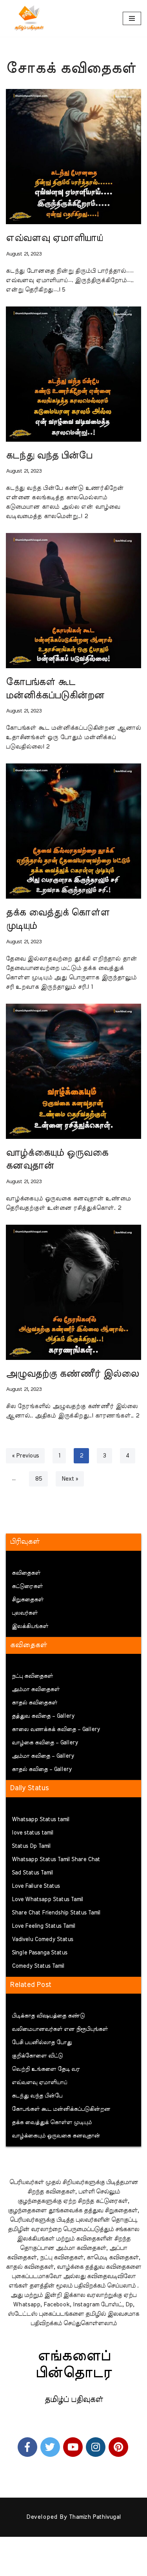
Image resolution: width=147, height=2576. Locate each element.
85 (38, 1479)
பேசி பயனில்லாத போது (42, 2043)
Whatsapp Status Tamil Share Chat (56, 1860)
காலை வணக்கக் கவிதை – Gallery (56, 1729)
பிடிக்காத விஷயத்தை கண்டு (48, 2016)
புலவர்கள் (25, 1613)
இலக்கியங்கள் (30, 1626)
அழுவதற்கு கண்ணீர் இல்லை (72, 1374)
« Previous (25, 1456)
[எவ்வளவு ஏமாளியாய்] (73, 157)
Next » (70, 1479)
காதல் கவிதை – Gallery (42, 1769)
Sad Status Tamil (32, 1873)
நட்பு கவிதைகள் (32, 1676)
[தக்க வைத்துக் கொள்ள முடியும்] (73, 831)
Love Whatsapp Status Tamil (47, 1900)
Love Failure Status (36, 1886)
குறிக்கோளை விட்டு (37, 2056)
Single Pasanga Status (40, 1953)
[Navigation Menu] (132, 18)
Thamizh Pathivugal (95, 2517)
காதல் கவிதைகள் (34, 1703)
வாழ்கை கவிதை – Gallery (45, 1743)
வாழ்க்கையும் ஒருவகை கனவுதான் (56, 2136)
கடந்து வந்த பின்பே (49, 456)
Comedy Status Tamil (38, 1966)
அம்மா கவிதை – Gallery (43, 1756)
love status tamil (33, 1833)
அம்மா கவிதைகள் (36, 1690)
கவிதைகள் (26, 1573)
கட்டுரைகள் (27, 1586)
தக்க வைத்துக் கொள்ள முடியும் (52, 2123)
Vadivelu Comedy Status (43, 1940)
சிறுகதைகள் (28, 1600)
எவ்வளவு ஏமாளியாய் (54, 238)
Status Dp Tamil (31, 1846)
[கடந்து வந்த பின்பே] (73, 374)
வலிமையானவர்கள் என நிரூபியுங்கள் (60, 2029)
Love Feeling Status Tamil (44, 1926)
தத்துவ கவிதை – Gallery (43, 1716)
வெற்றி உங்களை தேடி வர (46, 2069)
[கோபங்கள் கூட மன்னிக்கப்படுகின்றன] (73, 601)
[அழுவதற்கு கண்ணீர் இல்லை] (73, 1292)
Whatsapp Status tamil (41, 1820)
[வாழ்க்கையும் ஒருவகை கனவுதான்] (73, 1071)
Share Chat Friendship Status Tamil (56, 1913)
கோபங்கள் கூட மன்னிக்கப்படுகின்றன (61, 2109)
